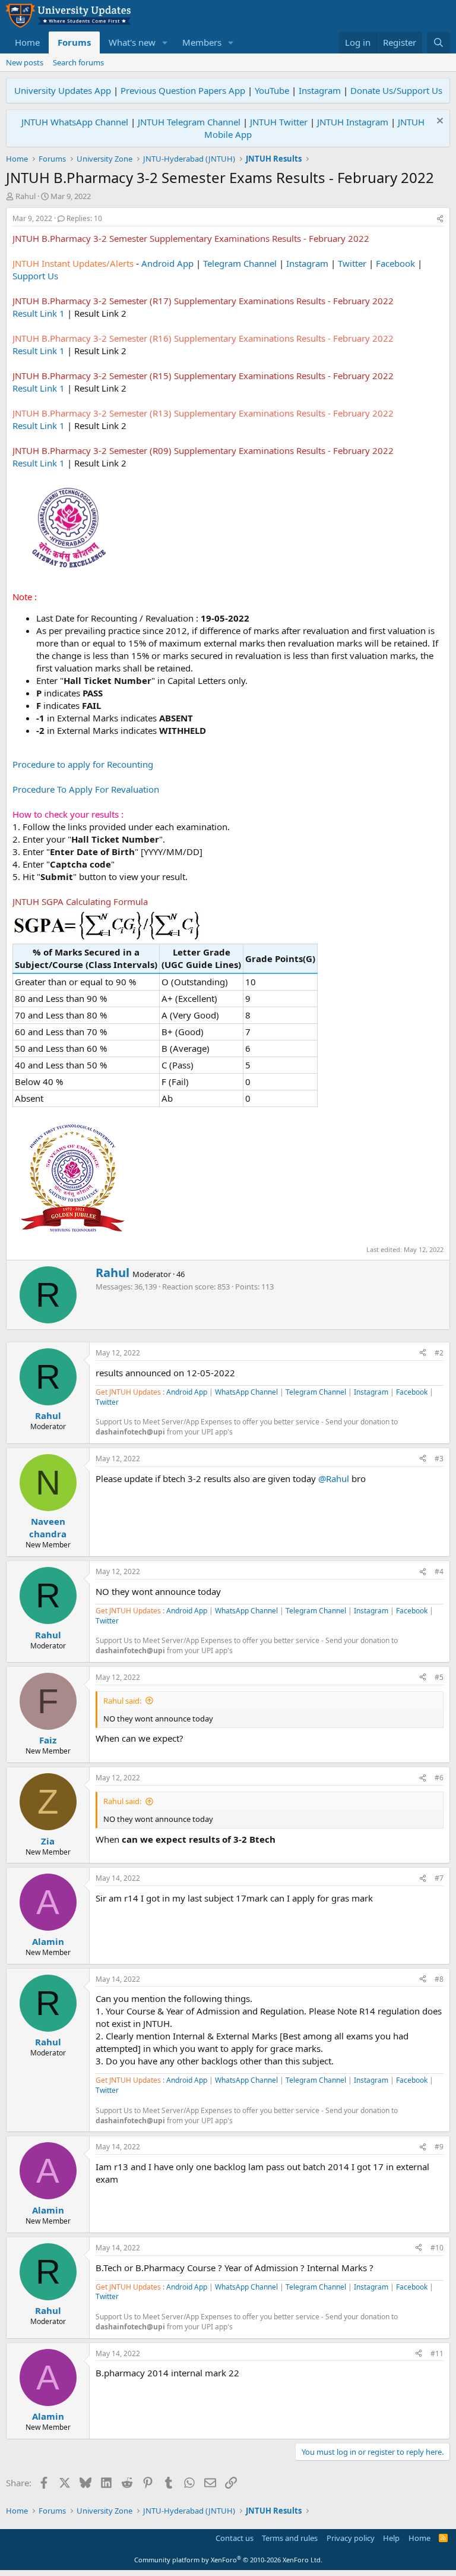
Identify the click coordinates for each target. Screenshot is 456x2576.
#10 (437, 2248)
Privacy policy (351, 2538)
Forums (74, 42)
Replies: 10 (84, 218)
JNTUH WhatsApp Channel (75, 122)
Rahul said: (122, 1701)
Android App (167, 263)
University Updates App (63, 90)
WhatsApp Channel (246, 1392)
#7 (439, 1878)
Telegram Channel (240, 263)
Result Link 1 (39, 313)
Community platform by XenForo (228, 2560)
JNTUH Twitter (279, 122)
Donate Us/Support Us (396, 90)
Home (27, 42)
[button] (165, 42)
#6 (439, 1778)
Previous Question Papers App (183, 90)
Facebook (395, 263)
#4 (439, 1571)
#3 (439, 1459)
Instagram (320, 90)
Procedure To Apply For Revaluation (86, 789)
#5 (439, 1677)
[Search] (438, 42)
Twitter (352, 263)
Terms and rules (290, 2538)
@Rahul (334, 1478)
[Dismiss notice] (438, 122)
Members (202, 42)
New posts (25, 62)
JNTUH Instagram (353, 122)
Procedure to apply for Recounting (83, 764)
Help (391, 2538)
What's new (132, 42)
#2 (439, 1353)
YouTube (272, 90)
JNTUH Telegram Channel (189, 122)
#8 (439, 1979)
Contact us (235, 2538)
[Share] (440, 219)
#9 (439, 2147)
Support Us (35, 276)
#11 (437, 2353)
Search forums (78, 62)
